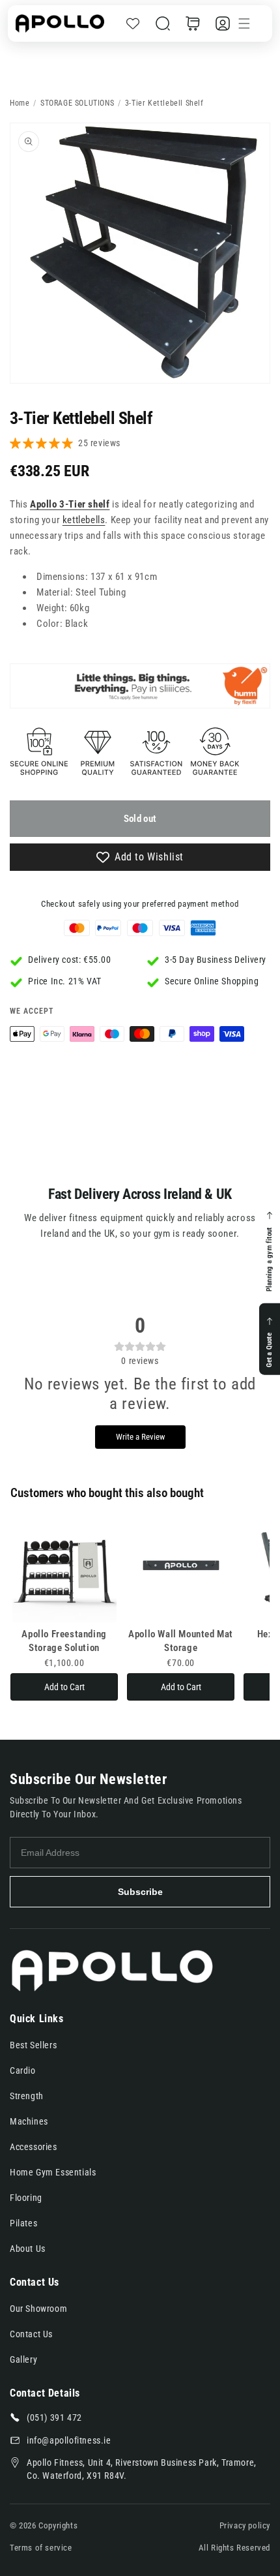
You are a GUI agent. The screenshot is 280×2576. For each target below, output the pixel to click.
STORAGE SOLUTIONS (77, 103)
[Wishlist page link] (133, 23)
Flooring (26, 2198)
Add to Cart (64, 1687)
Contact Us (31, 2334)
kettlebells (84, 520)
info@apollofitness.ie (69, 2440)
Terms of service (41, 2548)
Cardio (23, 2070)
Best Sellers (33, 2045)
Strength (27, 2096)
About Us (28, 2249)
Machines (29, 2121)
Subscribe (140, 1892)
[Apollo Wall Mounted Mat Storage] (181, 1570)
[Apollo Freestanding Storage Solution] (64, 1570)
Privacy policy (245, 2525)
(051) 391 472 (54, 2417)
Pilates (23, 2223)
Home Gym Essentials (53, 2172)
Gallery (23, 2359)
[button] (163, 23)
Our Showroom (38, 2309)
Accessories (34, 2147)
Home (20, 103)
